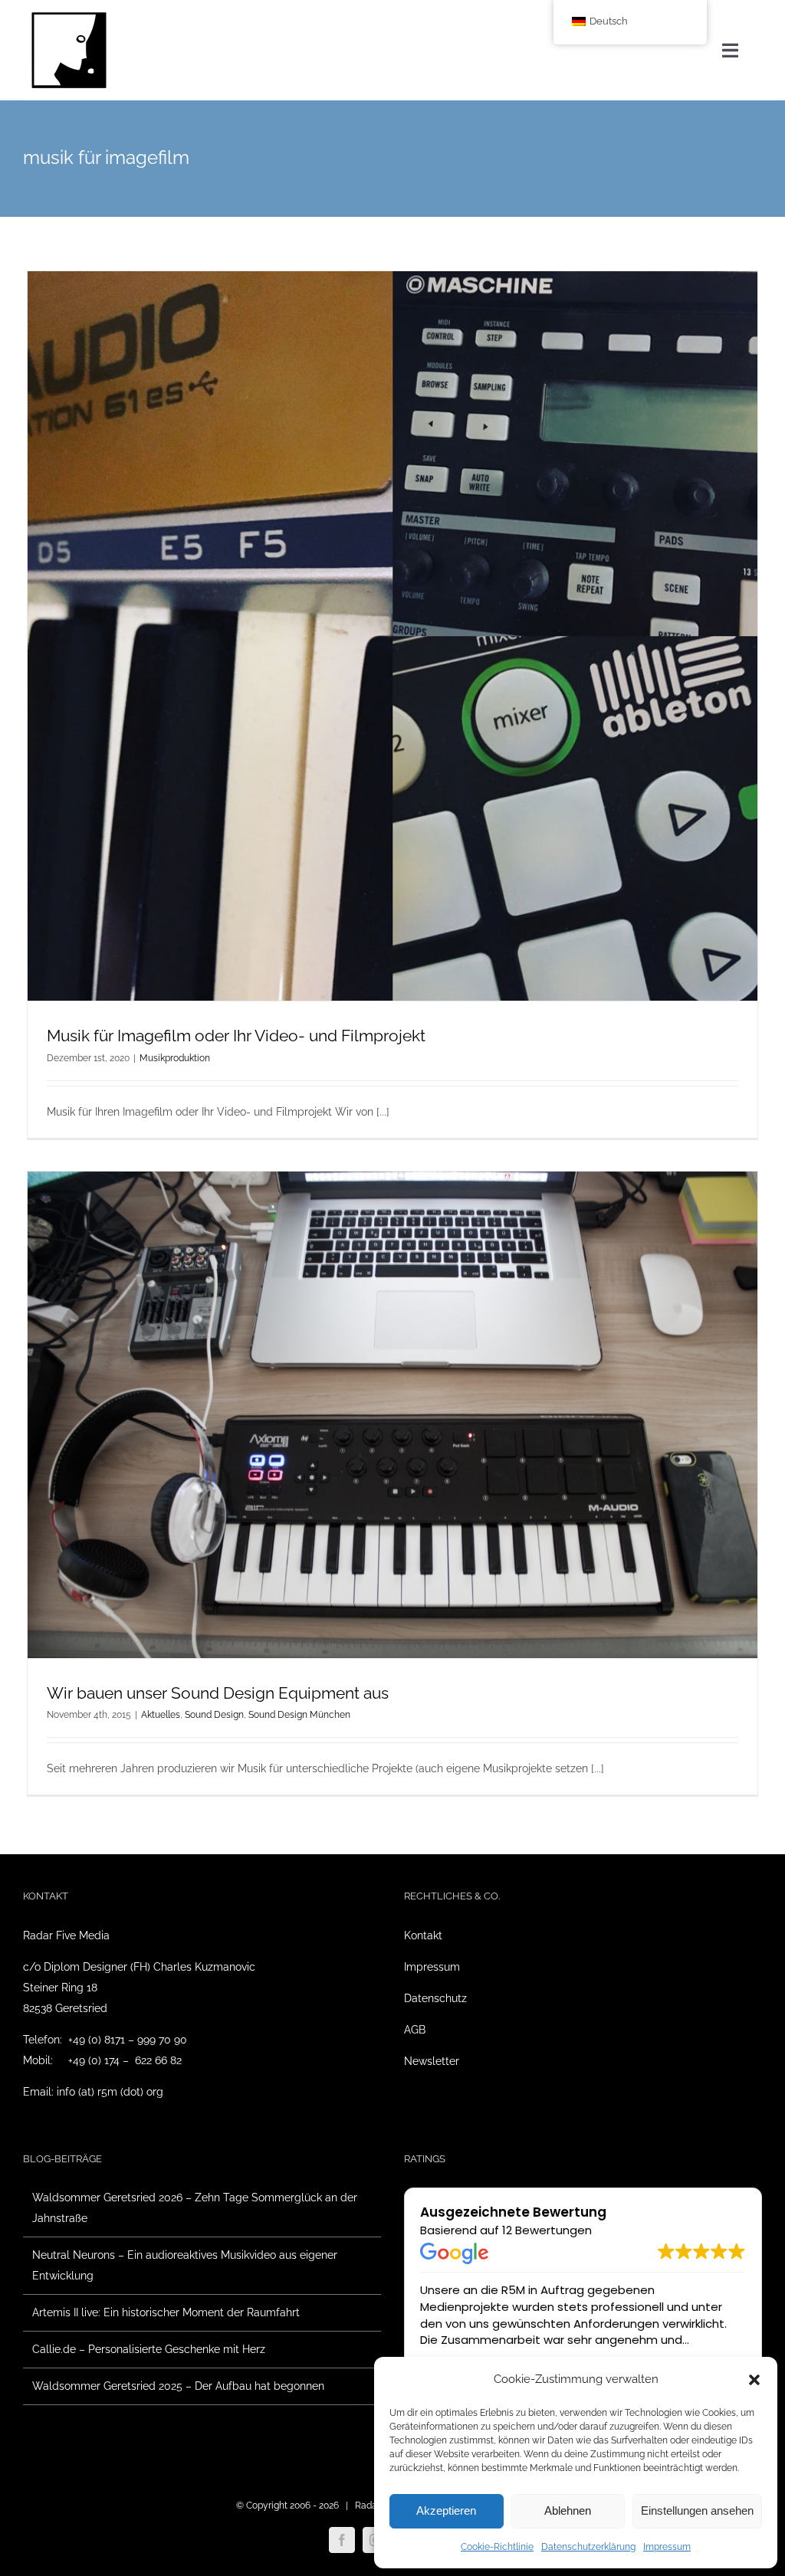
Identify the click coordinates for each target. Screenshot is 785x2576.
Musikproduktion (175, 1058)
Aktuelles (161, 1715)
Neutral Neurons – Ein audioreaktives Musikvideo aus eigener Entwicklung (185, 2265)
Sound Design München (299, 1715)
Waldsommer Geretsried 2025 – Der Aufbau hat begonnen (178, 2386)
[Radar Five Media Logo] (69, 17)
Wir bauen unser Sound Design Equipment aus (218, 1693)
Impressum (667, 2547)
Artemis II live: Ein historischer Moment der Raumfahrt (166, 2312)
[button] (754, 2380)
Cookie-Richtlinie (497, 2547)
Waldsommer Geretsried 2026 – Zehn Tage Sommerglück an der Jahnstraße (195, 2208)
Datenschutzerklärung (588, 2547)
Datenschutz (435, 1998)
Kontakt (423, 1935)
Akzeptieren (446, 2510)
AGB (415, 2030)
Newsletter (432, 2061)
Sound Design (214, 1715)
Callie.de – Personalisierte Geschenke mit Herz (149, 2349)
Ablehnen (568, 2510)
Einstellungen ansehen (697, 2510)
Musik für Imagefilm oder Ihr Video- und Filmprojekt (236, 1036)
